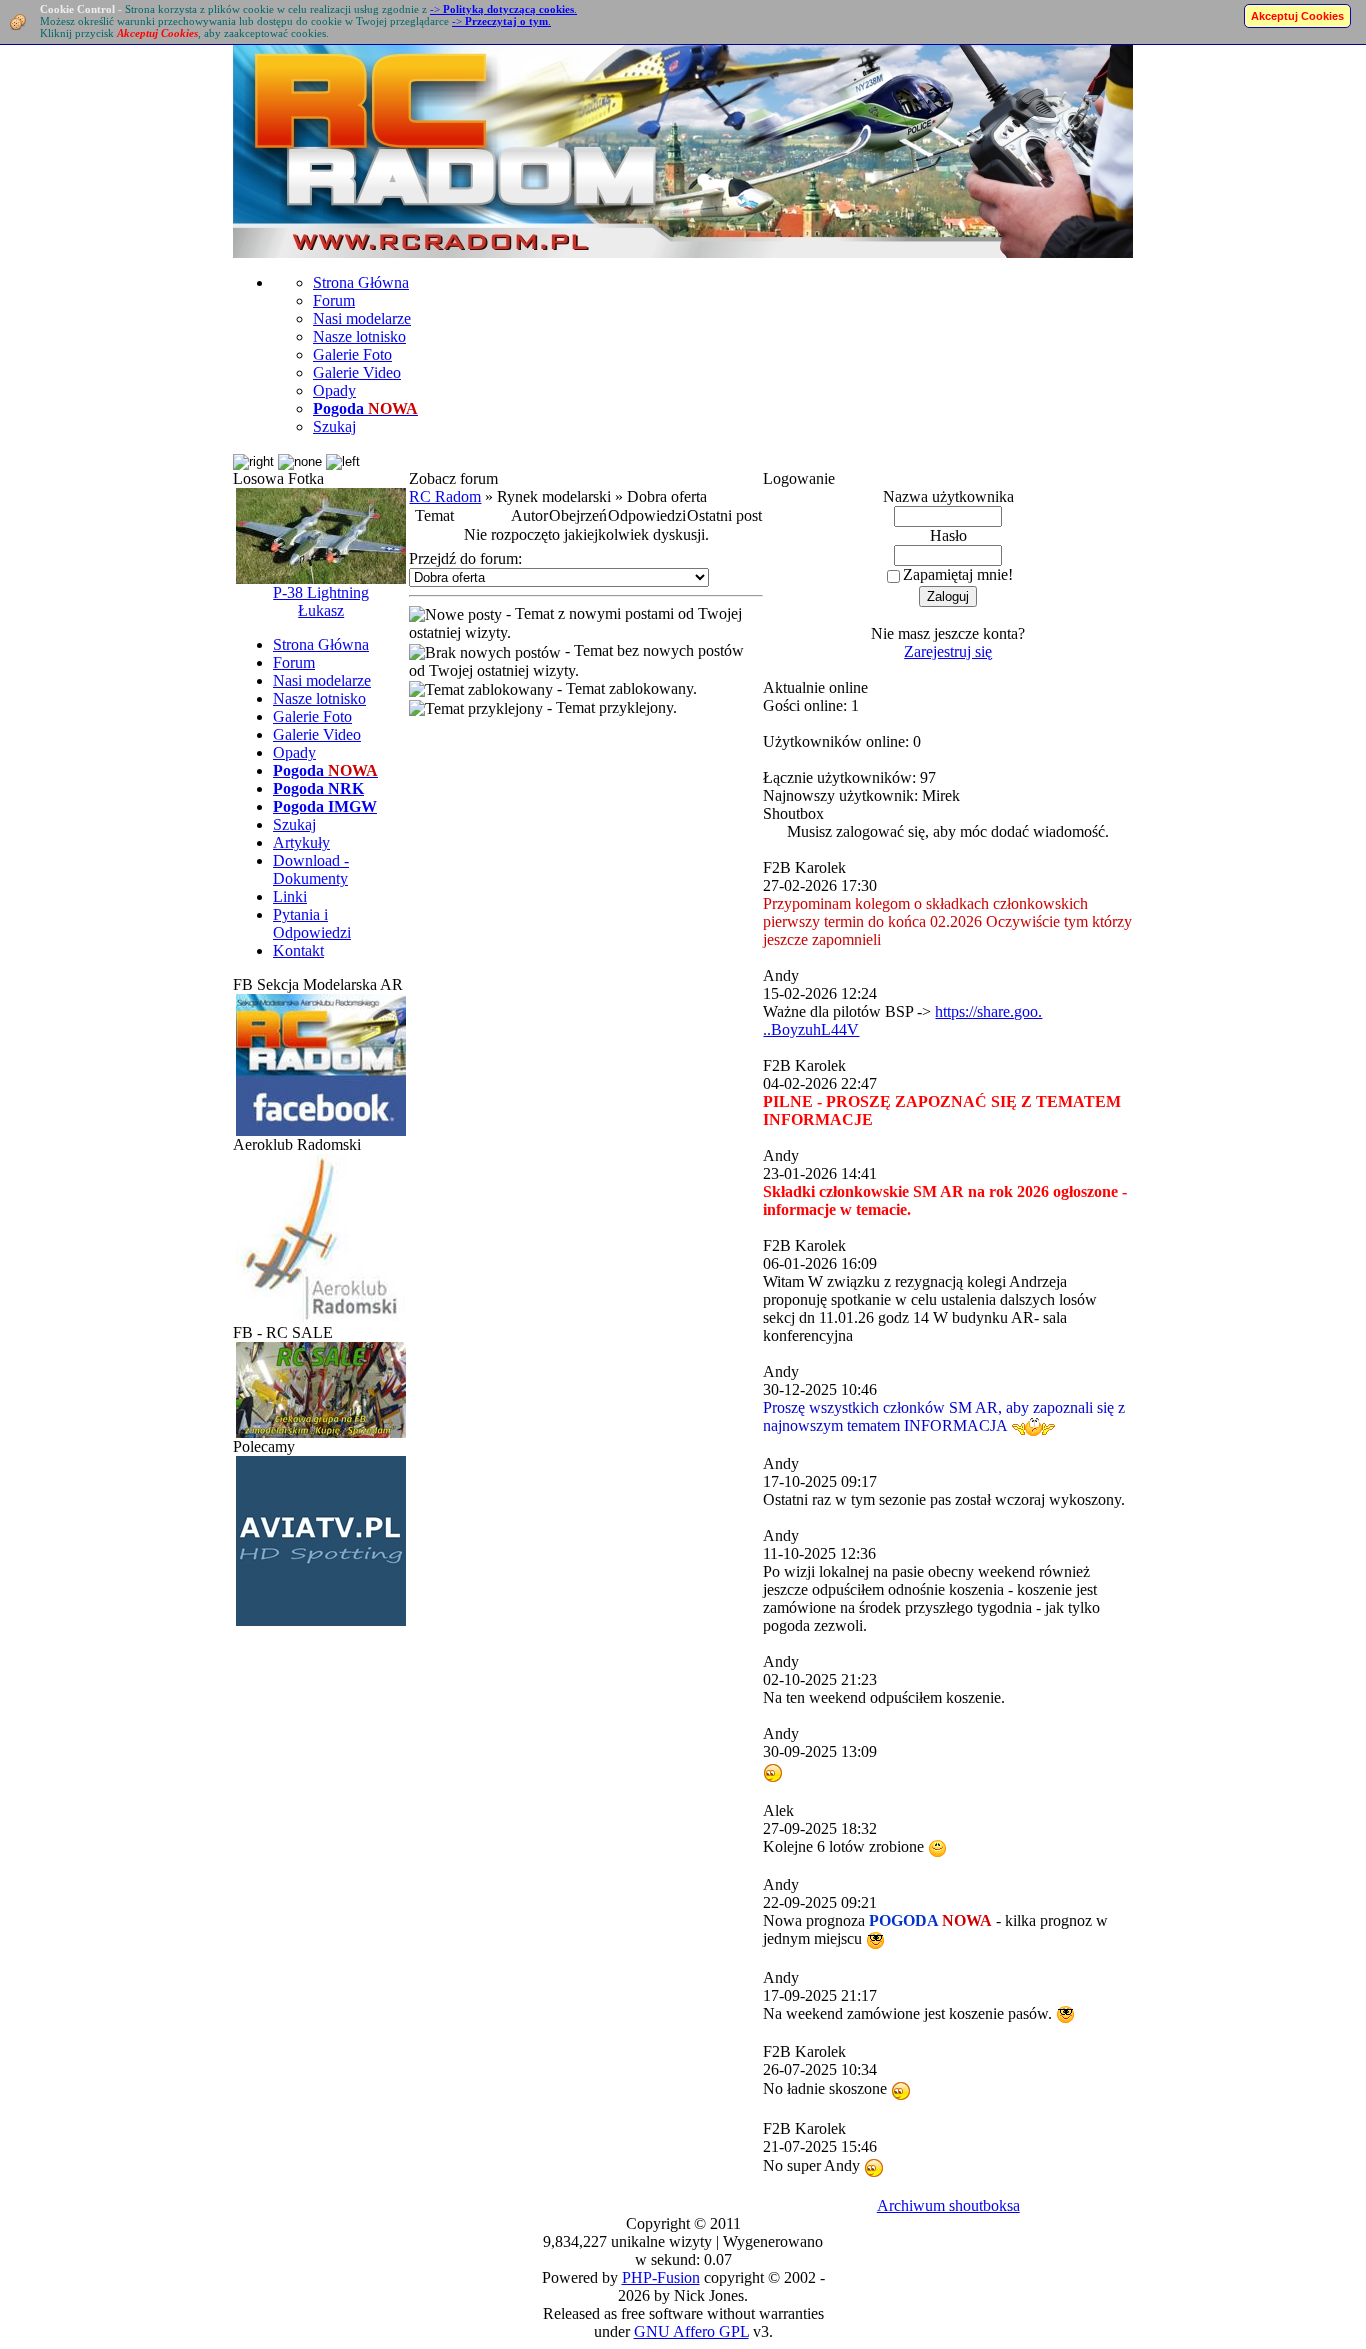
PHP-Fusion (661, 2277)
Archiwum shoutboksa (948, 2205)
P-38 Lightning (321, 592)
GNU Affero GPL (691, 2331)
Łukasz (321, 610)
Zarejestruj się (948, 651)
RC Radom (445, 496)
